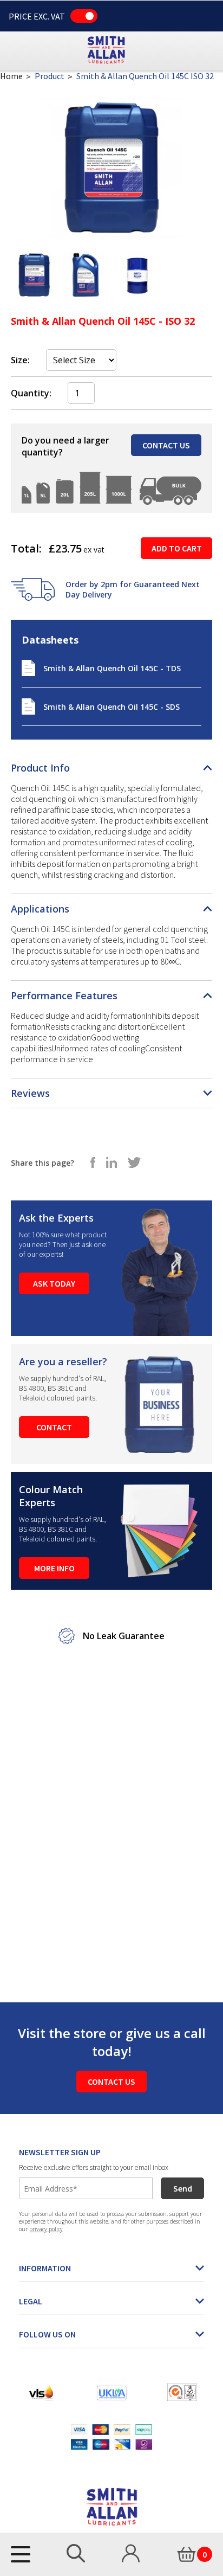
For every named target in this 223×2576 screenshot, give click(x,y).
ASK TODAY (54, 1283)
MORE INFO (54, 1568)
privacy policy (46, 2229)
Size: (20, 360)
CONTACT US (166, 445)
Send (183, 2188)
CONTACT (54, 1427)
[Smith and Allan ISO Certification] (182, 2392)
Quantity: (31, 393)
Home (11, 76)
